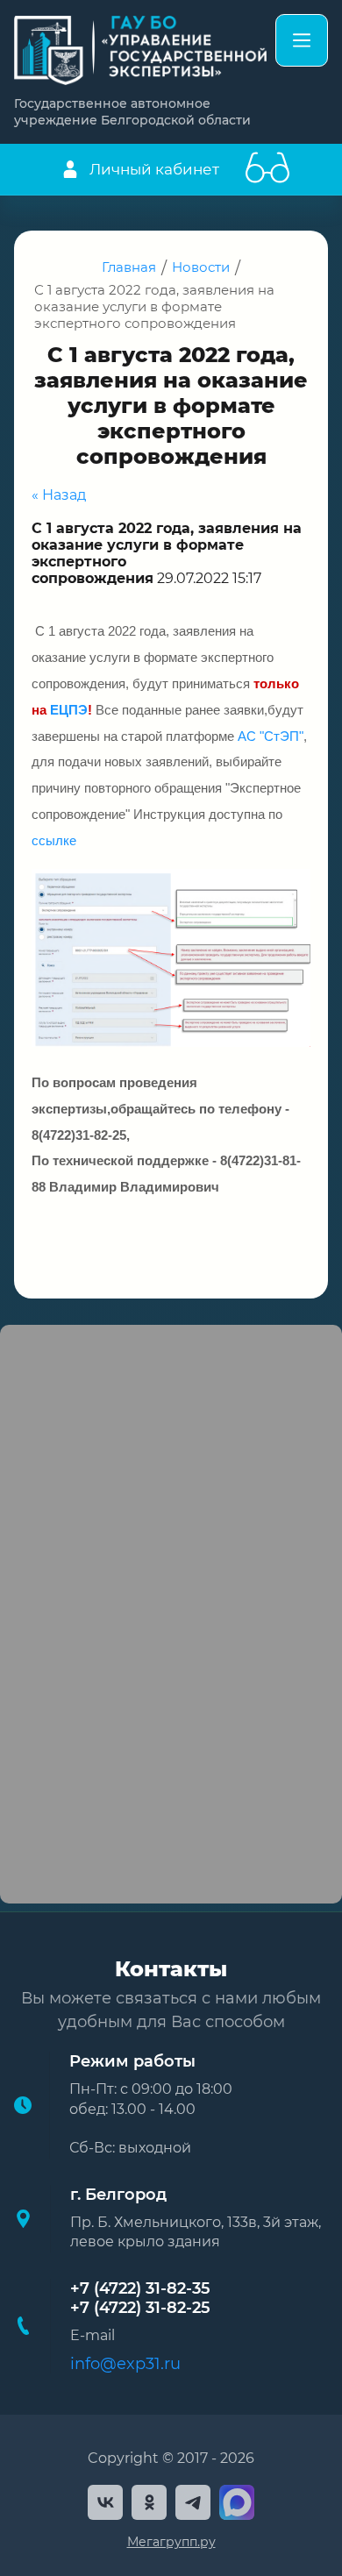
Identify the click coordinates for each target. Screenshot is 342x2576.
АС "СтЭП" (271, 737)
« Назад (59, 495)
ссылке (54, 841)
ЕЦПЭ (69, 710)
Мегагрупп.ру (171, 2542)
